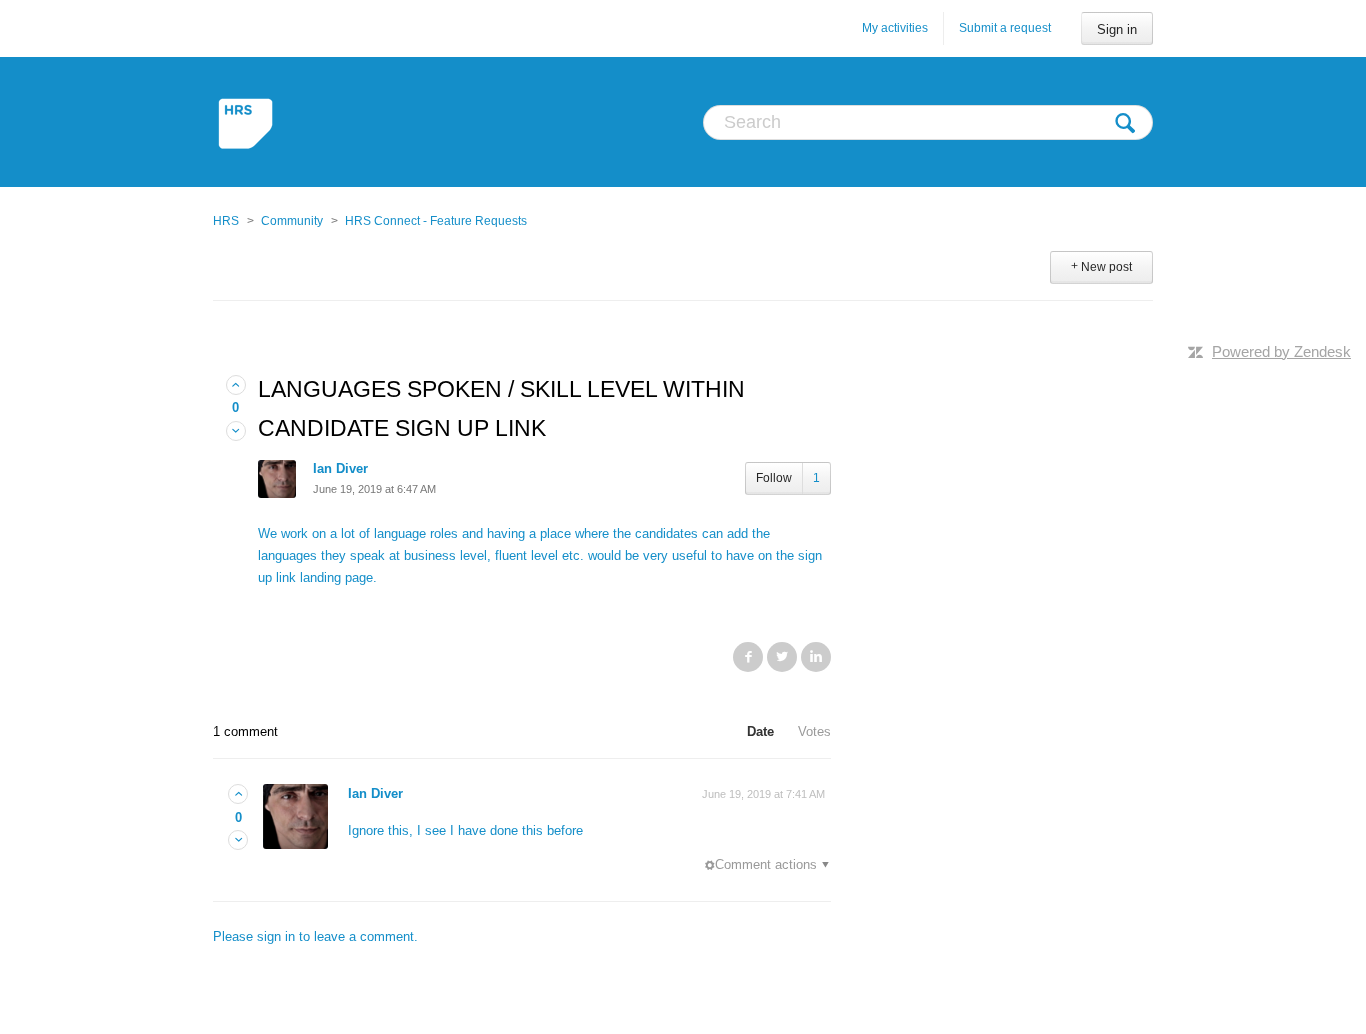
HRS (226, 221)
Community (292, 221)
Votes (814, 731)
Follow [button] (774, 478)
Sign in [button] (1117, 29)
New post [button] (1106, 267)
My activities (895, 28)
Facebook (748, 657)
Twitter (782, 657)
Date (760, 731)
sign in (276, 936)
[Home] (247, 122)
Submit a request (1005, 28)
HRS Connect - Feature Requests (436, 221)
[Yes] (236, 385)
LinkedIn (816, 657)
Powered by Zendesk (1281, 351)
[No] (236, 431)
